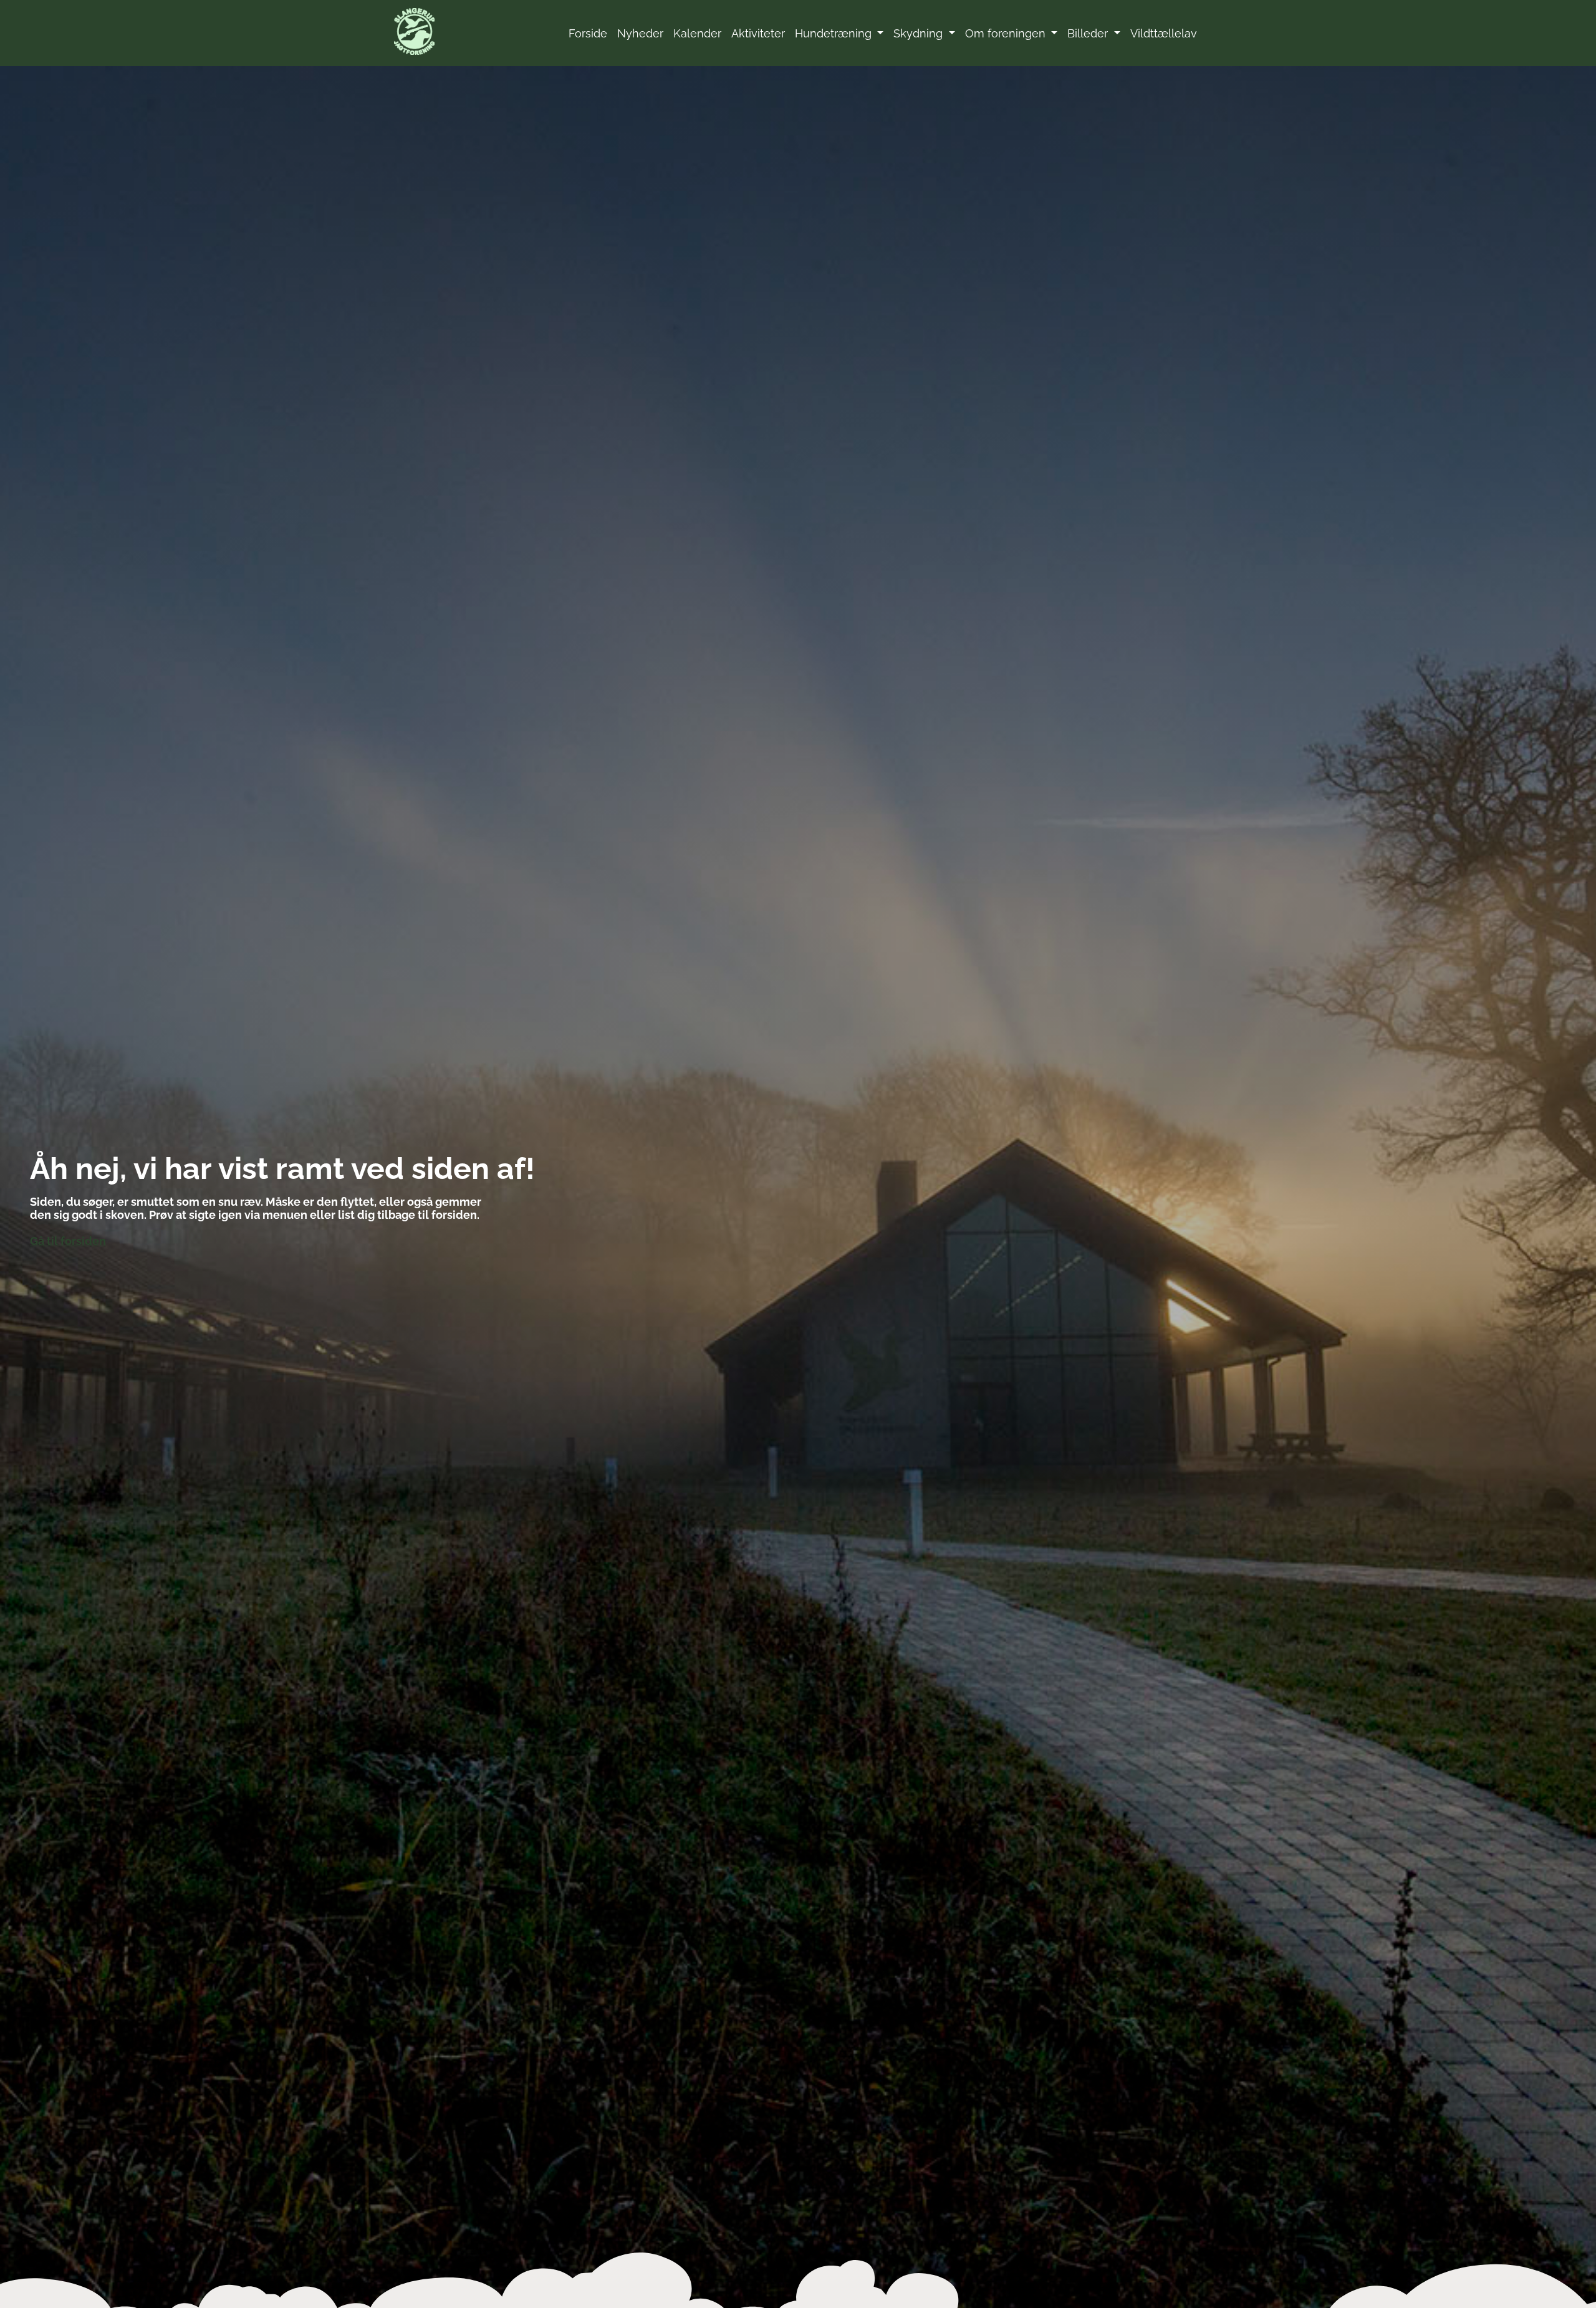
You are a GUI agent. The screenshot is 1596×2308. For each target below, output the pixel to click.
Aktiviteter (758, 33)
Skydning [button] (920, 33)
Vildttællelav (1164, 33)
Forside (588, 33)
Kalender (697, 33)
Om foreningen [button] (1007, 33)
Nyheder (640, 33)
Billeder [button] (1089, 33)
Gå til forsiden (68, 1241)
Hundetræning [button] (835, 33)
